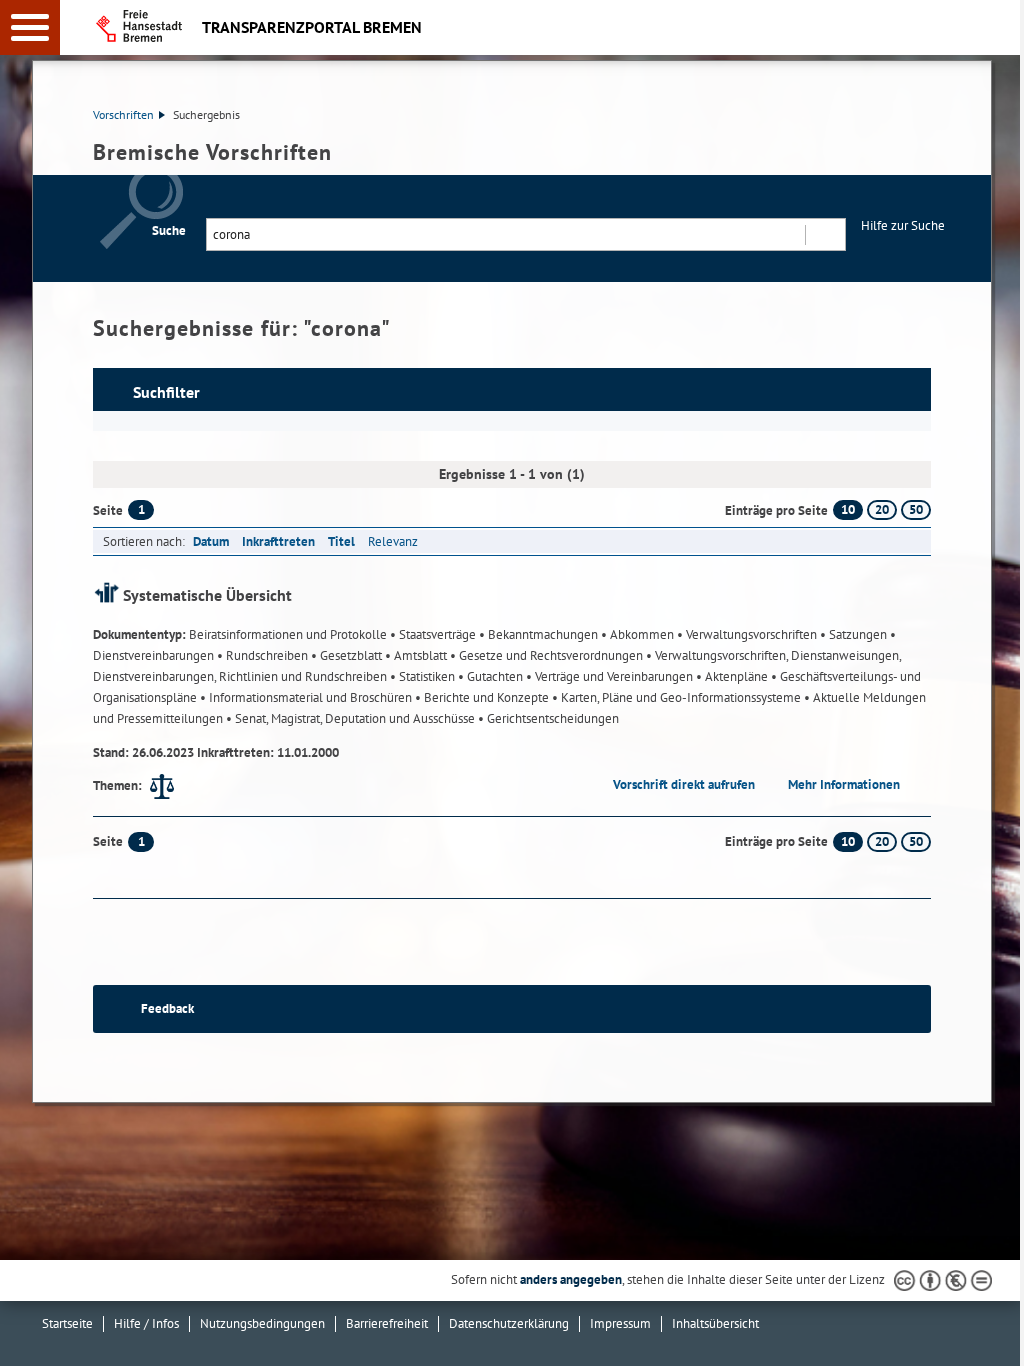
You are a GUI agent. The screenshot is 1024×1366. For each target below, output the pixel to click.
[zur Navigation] (30, 27)
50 (916, 509)
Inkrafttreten (278, 541)
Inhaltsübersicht (715, 1323)
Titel (341, 541)
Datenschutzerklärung (509, 1323)
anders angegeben (571, 1279)
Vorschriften (123, 114)
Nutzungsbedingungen (262, 1323)
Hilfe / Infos (146, 1323)
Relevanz (393, 541)
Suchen (824, 234)
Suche (169, 230)
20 (882, 509)
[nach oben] (993, 1335)
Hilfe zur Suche (903, 225)
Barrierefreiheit (387, 1323)
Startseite (67, 1323)
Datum (211, 541)
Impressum (620, 1323)
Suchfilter (166, 392)
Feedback (167, 1008)
